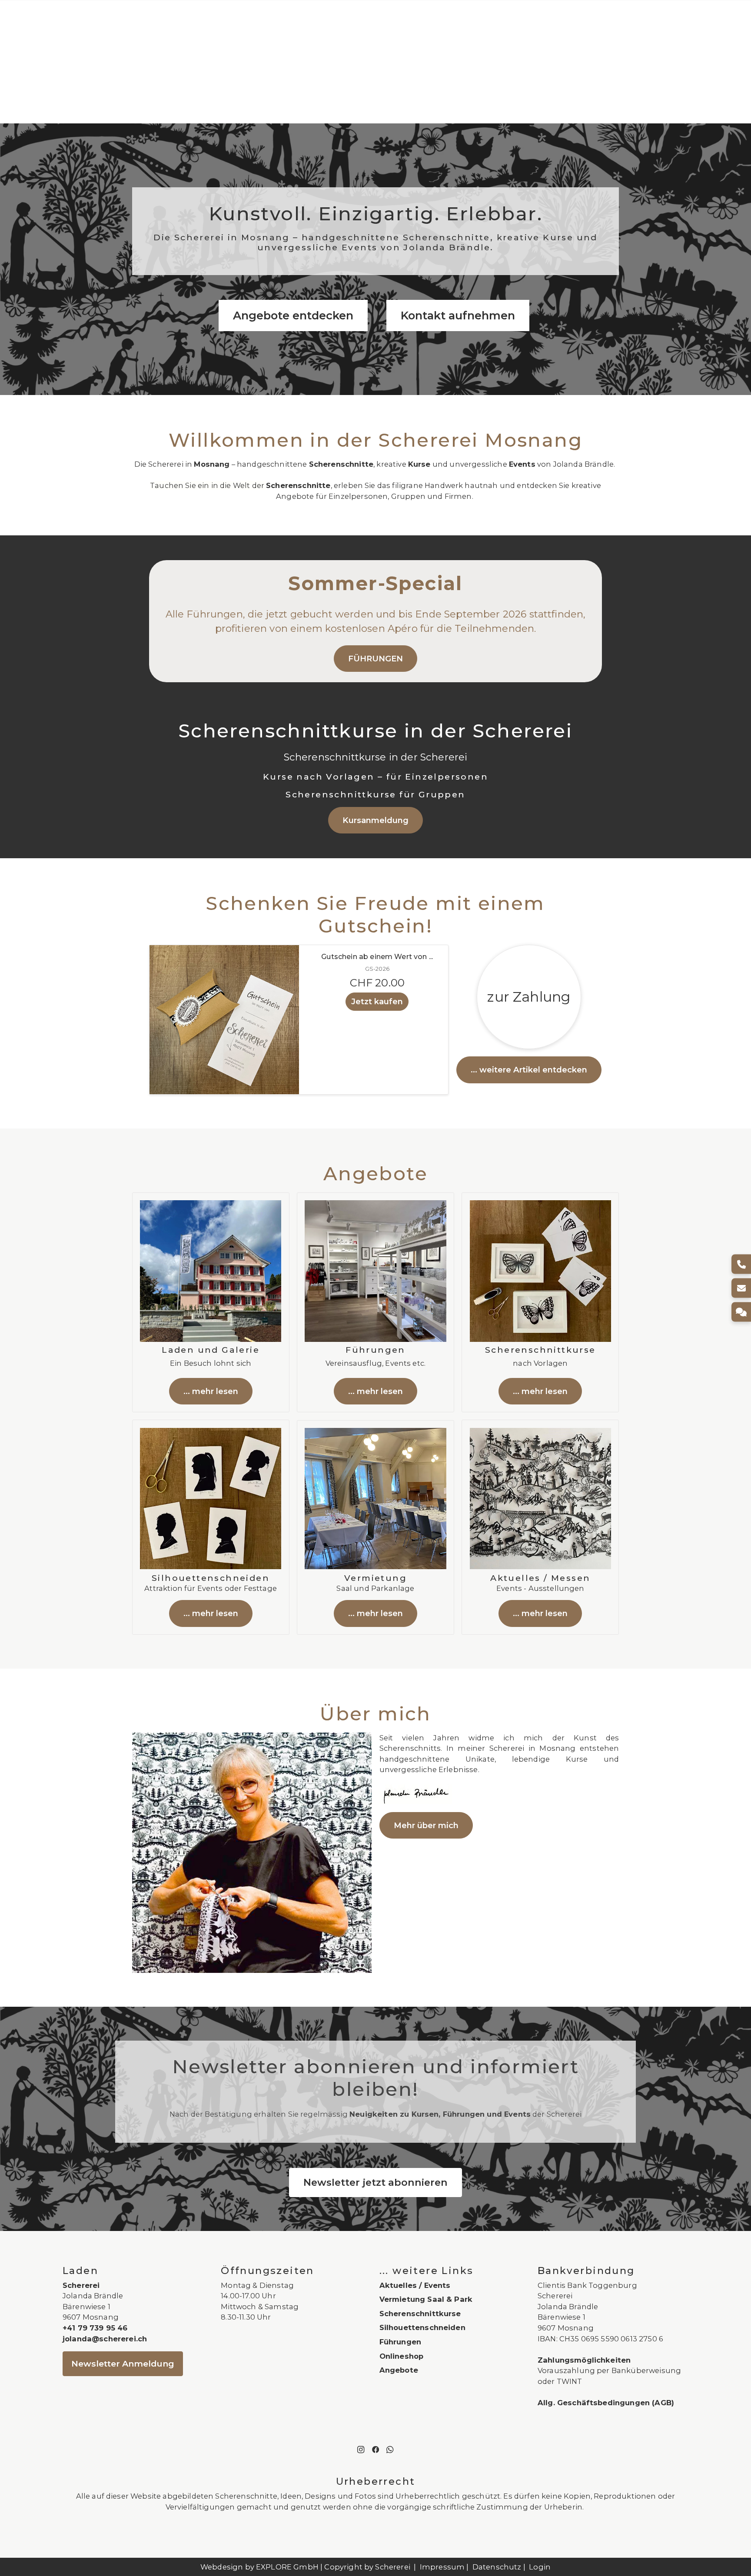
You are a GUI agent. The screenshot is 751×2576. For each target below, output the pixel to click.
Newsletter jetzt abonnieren (375, 2182)
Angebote (399, 2370)
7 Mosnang (572, 2328)
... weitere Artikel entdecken (529, 1070)
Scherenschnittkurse (420, 2314)
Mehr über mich (426, 1825)
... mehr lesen (211, 1391)
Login (540, 2567)
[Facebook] (375, 2449)
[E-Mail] (741, 1288)
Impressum (442, 2567)
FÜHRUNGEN (375, 659)
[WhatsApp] (390, 2449)
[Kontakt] (741, 1312)
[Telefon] (741, 1264)
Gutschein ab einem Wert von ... (377, 957)
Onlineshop (402, 2356)
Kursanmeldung (375, 820)
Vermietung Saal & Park (426, 2299)
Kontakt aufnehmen (458, 315)
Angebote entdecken (293, 315)
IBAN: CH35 (558, 2339)
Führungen (400, 2342)
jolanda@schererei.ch (105, 2339)
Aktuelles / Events (415, 2285)
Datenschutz (497, 2567)
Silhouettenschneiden (422, 2327)
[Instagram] (361, 2449)
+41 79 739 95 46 (95, 2328)
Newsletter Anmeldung (123, 2364)
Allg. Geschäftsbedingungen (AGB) (606, 2403)
